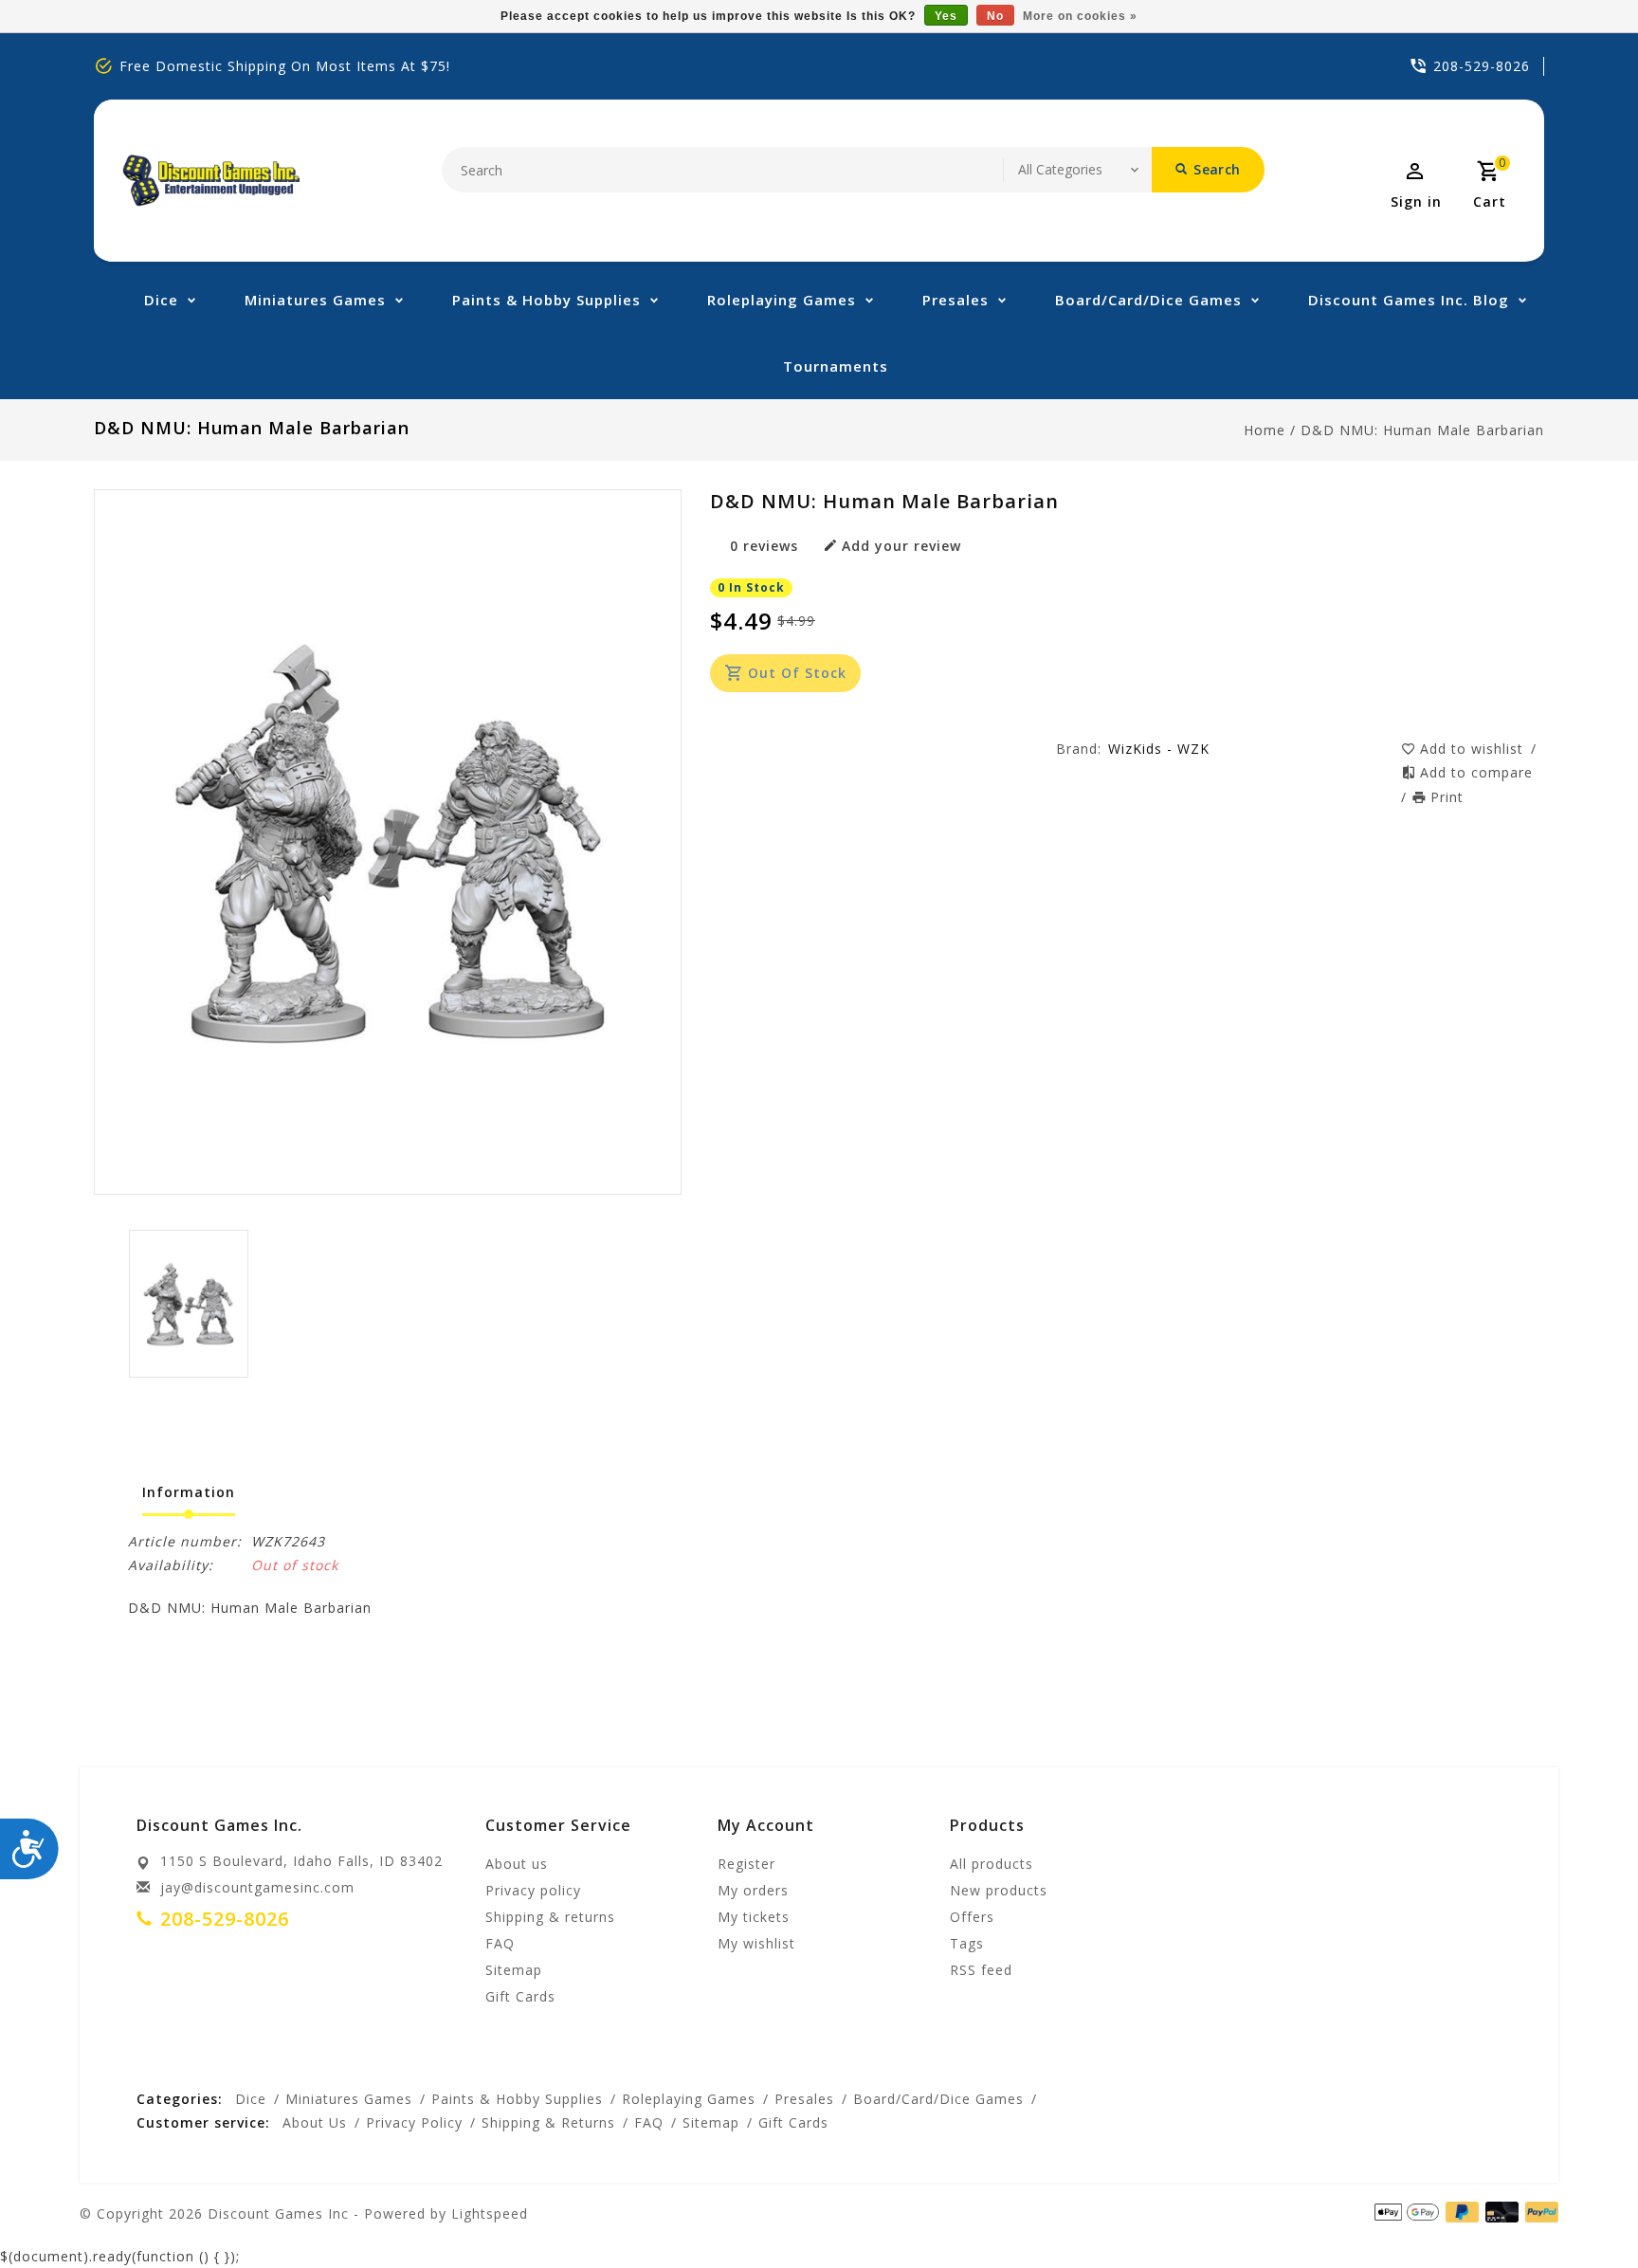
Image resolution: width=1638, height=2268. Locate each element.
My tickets (754, 1917)
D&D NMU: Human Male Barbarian (1422, 430)
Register (746, 1864)
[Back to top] (1581, 2211)
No (995, 16)
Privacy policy (533, 1890)
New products (999, 1890)
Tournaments (836, 366)
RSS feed (981, 1970)
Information (189, 1492)
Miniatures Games (315, 300)
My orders (753, 1890)
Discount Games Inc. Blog (1409, 300)
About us (517, 1864)
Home (1265, 430)
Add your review (901, 546)
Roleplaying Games (782, 300)
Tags (967, 1943)
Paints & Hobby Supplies (546, 300)
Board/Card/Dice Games (1148, 300)
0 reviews (764, 546)
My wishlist (756, 1943)
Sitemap (514, 1970)
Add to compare (1476, 772)
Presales (955, 300)
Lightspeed (490, 2213)
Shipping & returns (550, 1917)
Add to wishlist (1474, 749)
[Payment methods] (1538, 2212)
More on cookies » (1080, 16)
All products (992, 1864)
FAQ (500, 1943)
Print (1447, 797)
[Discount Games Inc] (211, 181)
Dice (161, 300)
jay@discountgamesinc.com (257, 1887)
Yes (946, 16)
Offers (972, 1917)
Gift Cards (520, 1996)
